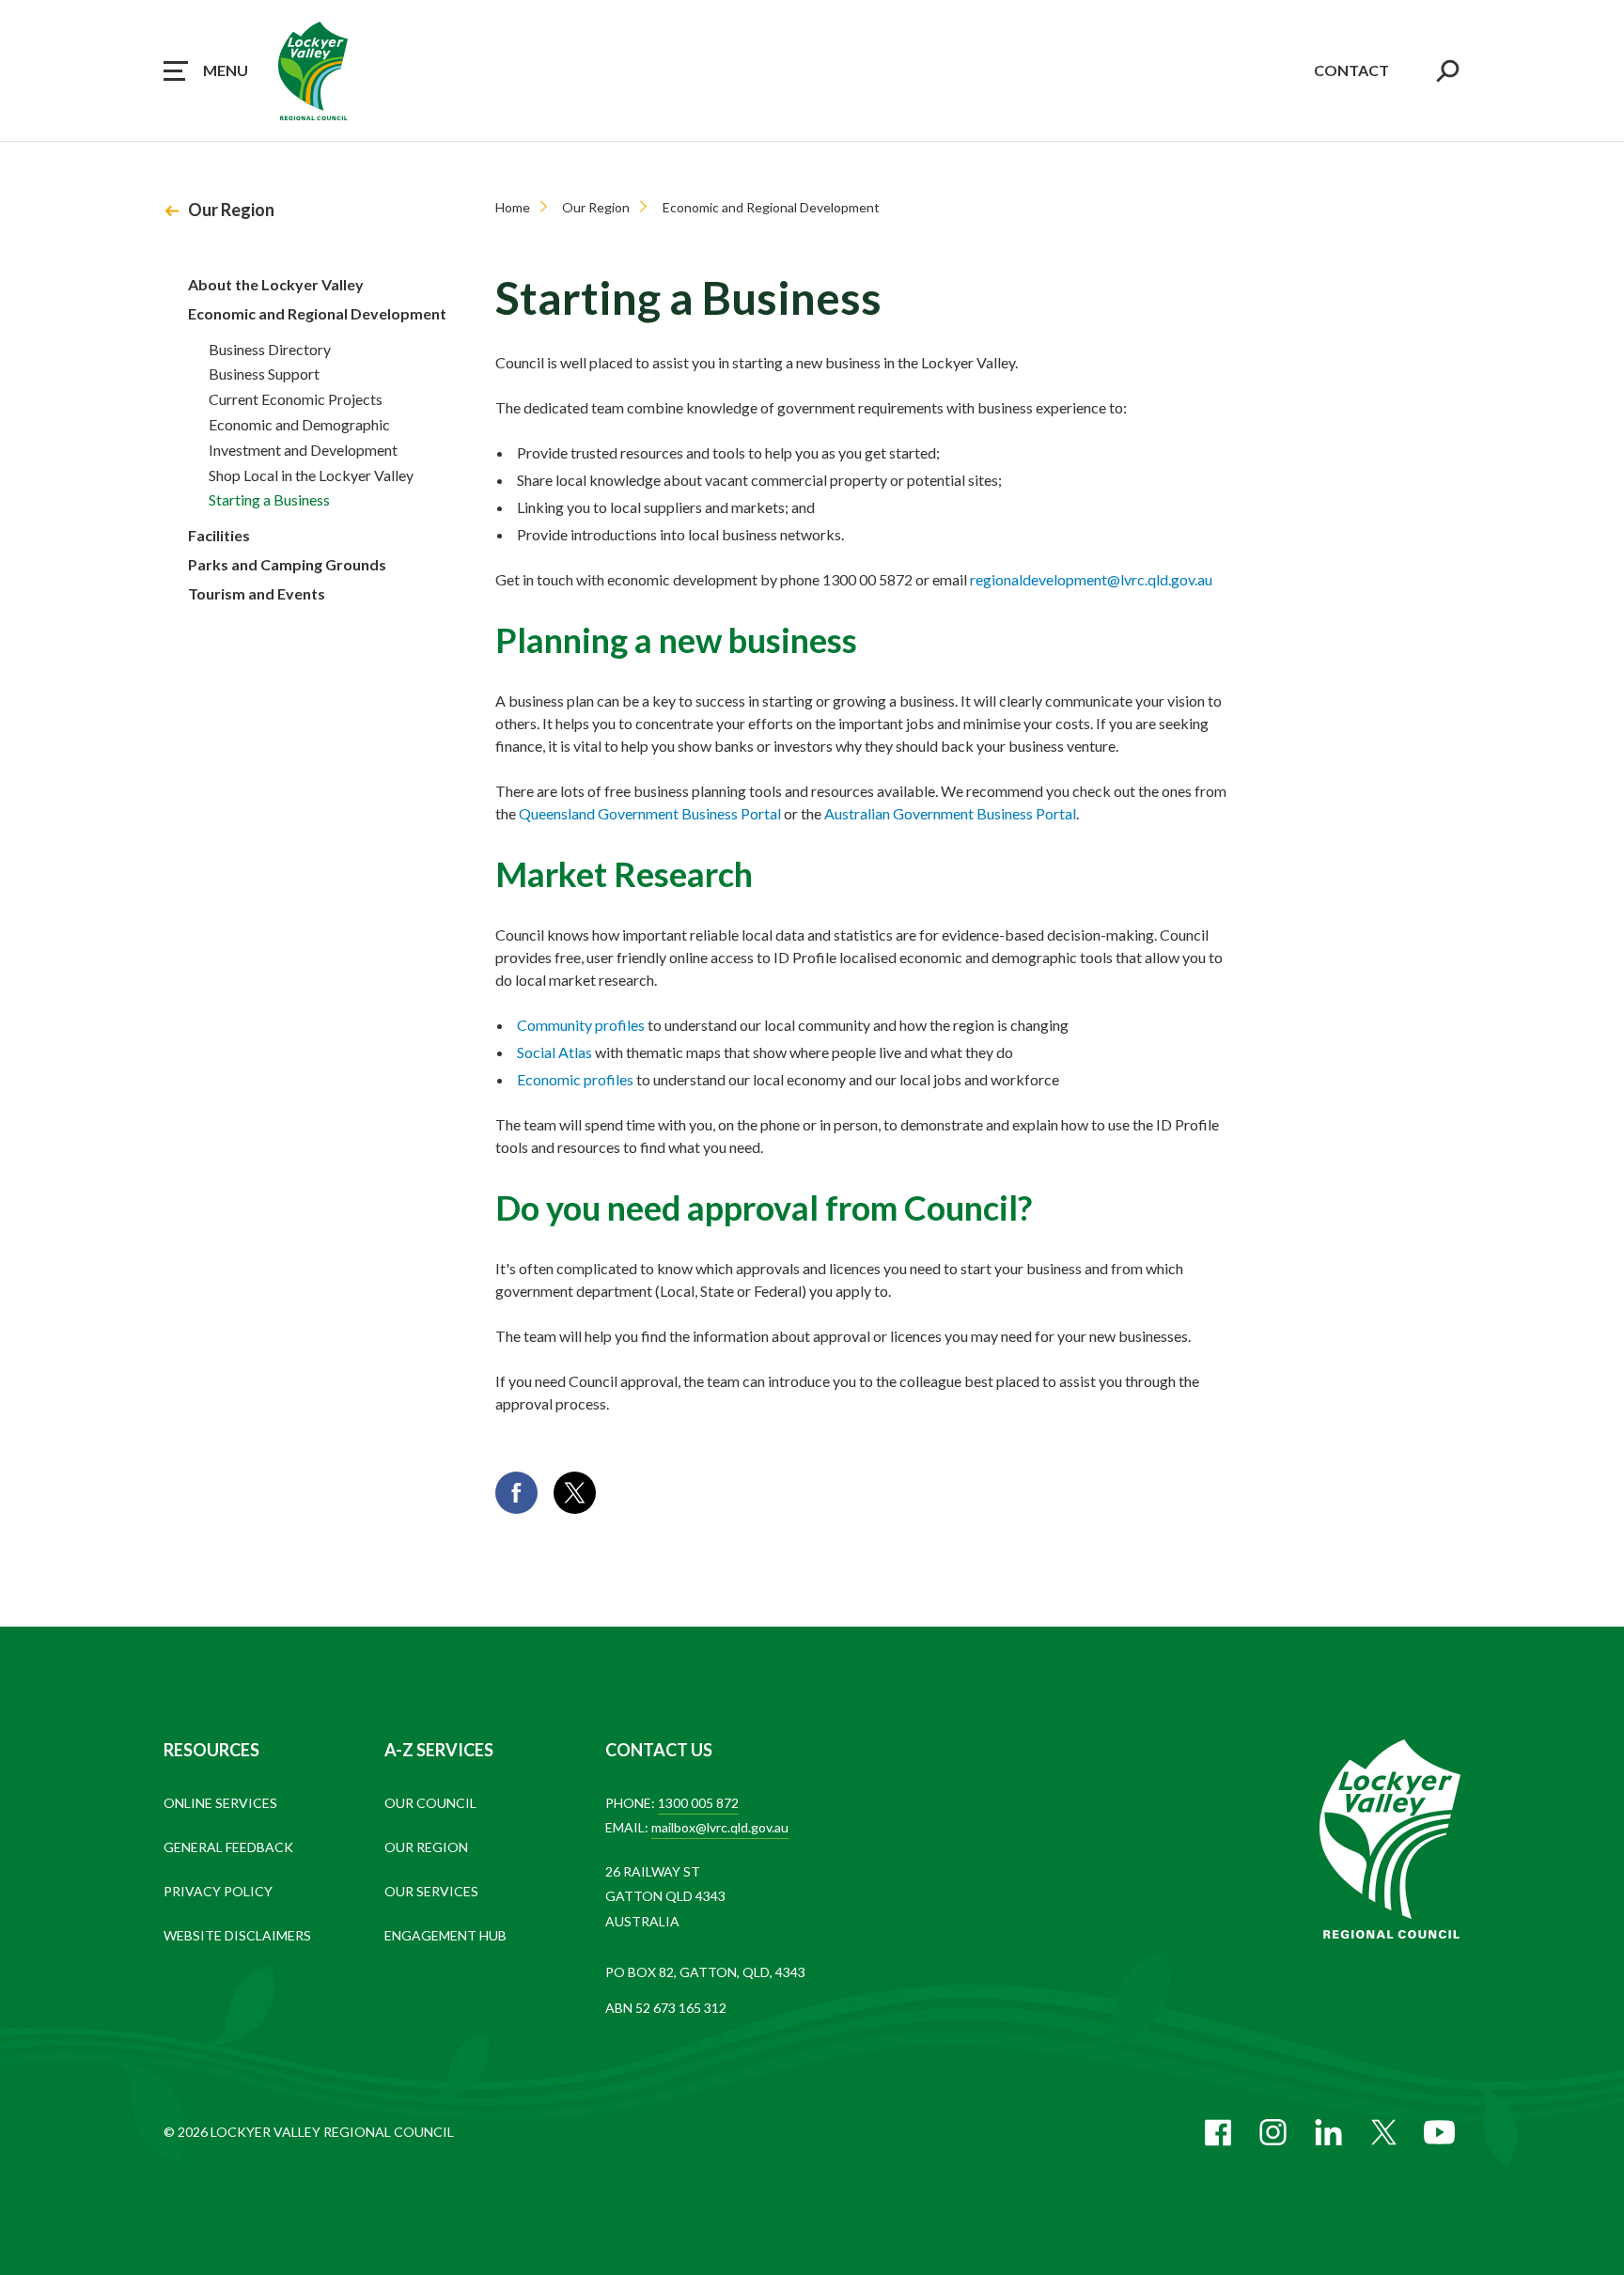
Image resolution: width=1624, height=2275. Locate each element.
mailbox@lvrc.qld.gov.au (720, 1827)
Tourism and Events (257, 593)
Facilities (219, 535)
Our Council (430, 1803)
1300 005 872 (698, 1803)
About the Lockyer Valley (276, 284)
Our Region (231, 210)
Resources (211, 1750)
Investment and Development (303, 450)
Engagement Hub (445, 1935)
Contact (1351, 70)
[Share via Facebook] (516, 1493)
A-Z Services (439, 1750)
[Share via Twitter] (575, 1493)
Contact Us (659, 1750)
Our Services (431, 1891)
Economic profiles (575, 1079)
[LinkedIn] (1328, 2132)
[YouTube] (1439, 2132)
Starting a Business (269, 499)
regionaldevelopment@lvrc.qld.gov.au (1091, 579)
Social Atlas (554, 1052)
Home (513, 207)
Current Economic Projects (296, 399)
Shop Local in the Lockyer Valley (311, 475)
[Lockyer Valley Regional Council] (1390, 1841)
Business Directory (270, 349)
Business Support (264, 374)
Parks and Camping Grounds (287, 564)
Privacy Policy (218, 1891)
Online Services (220, 1803)
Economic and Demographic (299, 424)
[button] (206, 70)
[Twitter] (1384, 2132)
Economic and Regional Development (317, 313)
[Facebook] (1218, 2132)
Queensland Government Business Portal (650, 813)
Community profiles (581, 1025)
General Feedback (228, 1847)
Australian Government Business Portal (950, 813)
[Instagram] (1273, 2132)
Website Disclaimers (237, 1935)
